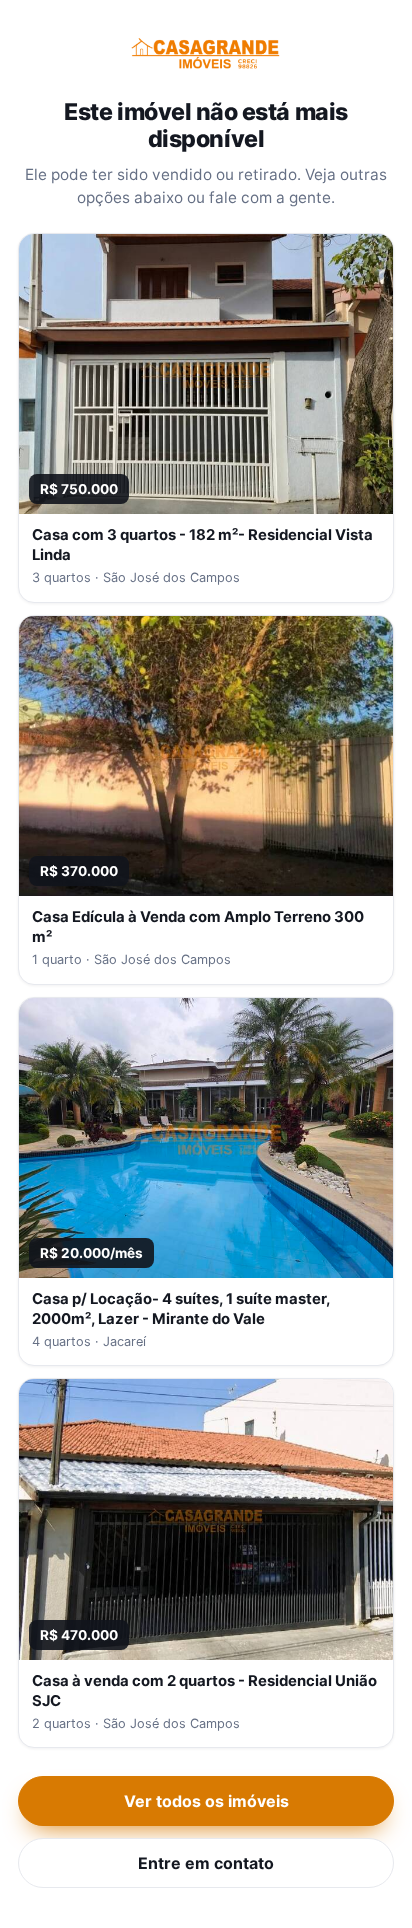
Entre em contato (206, 1863)
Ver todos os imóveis (206, 1801)
